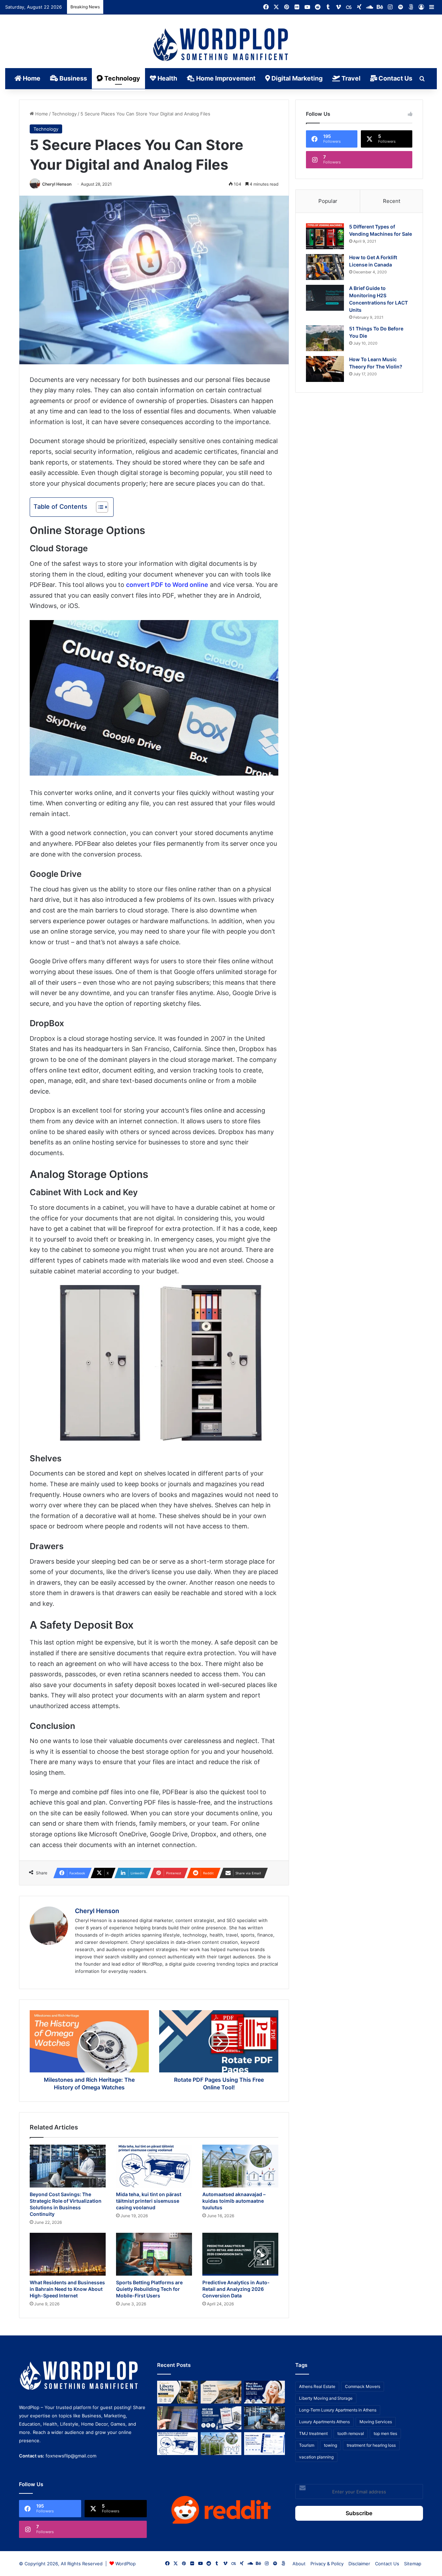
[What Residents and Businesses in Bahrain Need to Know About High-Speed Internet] (68, 2254)
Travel (350, 78)
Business (73, 78)
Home (31, 78)
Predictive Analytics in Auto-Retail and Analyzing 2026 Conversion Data (236, 2289)
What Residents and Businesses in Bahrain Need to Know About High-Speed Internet (67, 2289)
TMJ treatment (313, 2433)
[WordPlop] (221, 45)
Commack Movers (363, 2386)
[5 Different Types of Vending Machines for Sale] (325, 236)
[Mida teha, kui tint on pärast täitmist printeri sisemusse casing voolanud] (154, 2166)
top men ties (385, 2433)
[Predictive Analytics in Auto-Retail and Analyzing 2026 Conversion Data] (240, 2254)
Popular (328, 201)
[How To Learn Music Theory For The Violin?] (325, 369)
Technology (122, 78)
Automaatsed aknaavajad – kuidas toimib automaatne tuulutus (234, 2201)
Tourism (307, 2445)
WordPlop (126, 2564)
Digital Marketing (296, 78)
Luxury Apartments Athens (324, 2422)
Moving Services (376, 2422)
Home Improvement (225, 78)
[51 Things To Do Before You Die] (325, 338)
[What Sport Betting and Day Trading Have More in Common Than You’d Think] (177, 2418)
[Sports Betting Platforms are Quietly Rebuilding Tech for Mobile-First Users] (154, 2254)
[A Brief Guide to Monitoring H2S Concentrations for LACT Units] (325, 298)
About (299, 2564)
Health (167, 78)
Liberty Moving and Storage (326, 2398)
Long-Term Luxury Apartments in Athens (338, 2410)
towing (330, 2445)
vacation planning (316, 2457)
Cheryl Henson (57, 184)
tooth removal (351, 2433)
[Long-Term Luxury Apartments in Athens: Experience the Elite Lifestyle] (221, 2392)
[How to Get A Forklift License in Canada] (325, 267)
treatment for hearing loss (371, 2445)
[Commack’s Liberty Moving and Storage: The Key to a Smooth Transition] (177, 2392)
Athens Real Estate (317, 2386)
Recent (392, 201)
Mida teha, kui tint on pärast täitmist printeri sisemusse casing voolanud (149, 2201)
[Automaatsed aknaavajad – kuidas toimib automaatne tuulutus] (240, 2166)
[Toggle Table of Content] (99, 507)
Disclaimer (359, 2564)
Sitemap (413, 2564)
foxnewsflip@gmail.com (71, 2456)
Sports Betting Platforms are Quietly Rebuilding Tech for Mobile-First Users (149, 2289)
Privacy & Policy (327, 2564)
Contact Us (395, 78)
